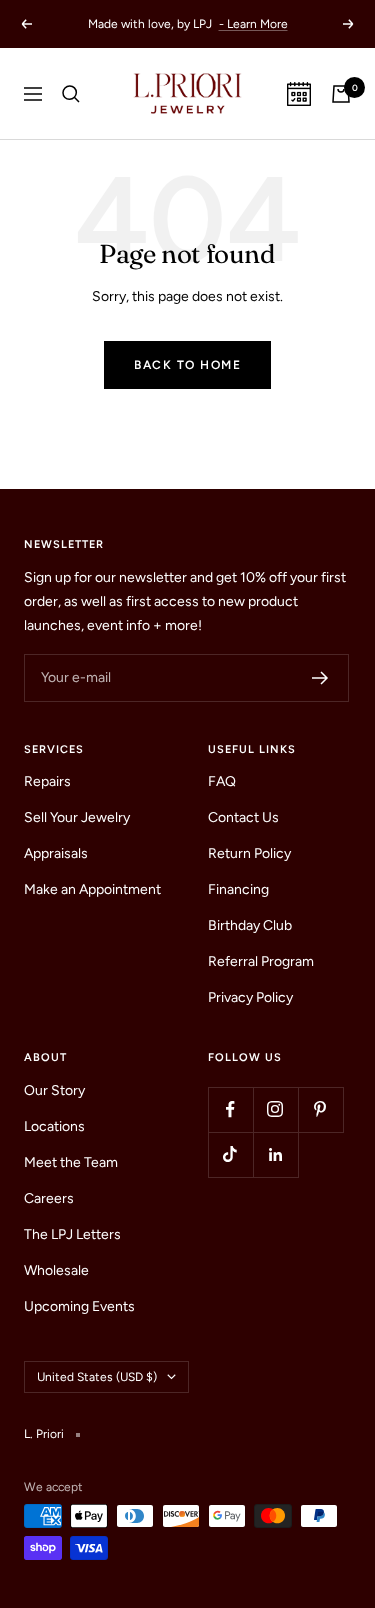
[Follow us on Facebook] (230, 1109)
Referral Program (261, 961)
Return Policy (249, 853)
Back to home (187, 365)
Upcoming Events (79, 1306)
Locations (54, 1126)
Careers (49, 1198)
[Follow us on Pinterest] (320, 1109)
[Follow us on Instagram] (275, 1109)
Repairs (47, 781)
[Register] (320, 678)
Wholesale (56, 1270)
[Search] (71, 94)
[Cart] (341, 94)
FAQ (222, 781)
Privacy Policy (250, 997)
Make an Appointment (92, 889)
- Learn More (253, 24)
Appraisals (56, 853)
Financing (238, 889)
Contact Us (243, 817)
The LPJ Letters (72, 1234)
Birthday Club (250, 925)
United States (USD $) (97, 1377)
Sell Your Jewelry (77, 817)
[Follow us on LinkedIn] (275, 1154)
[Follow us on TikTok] (230, 1154)
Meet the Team (71, 1162)
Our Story (54, 1090)
